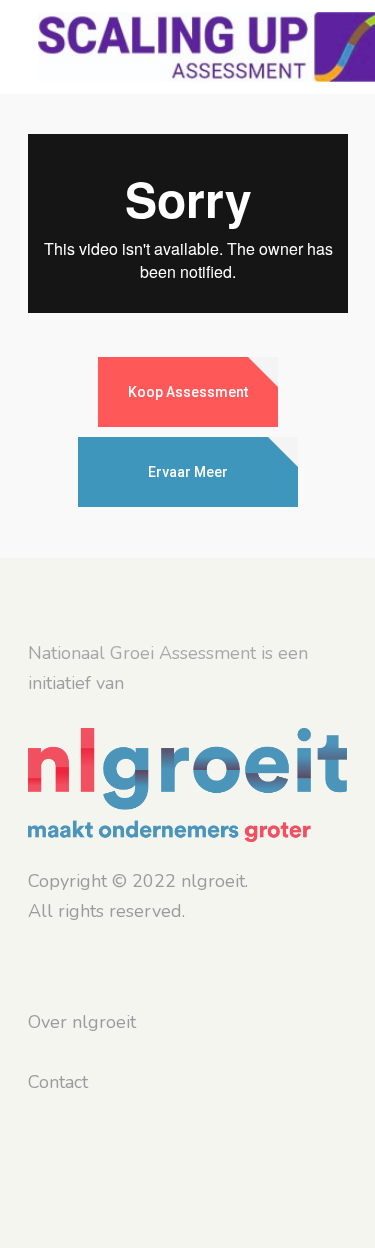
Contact (58, 1082)
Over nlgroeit (82, 1022)
